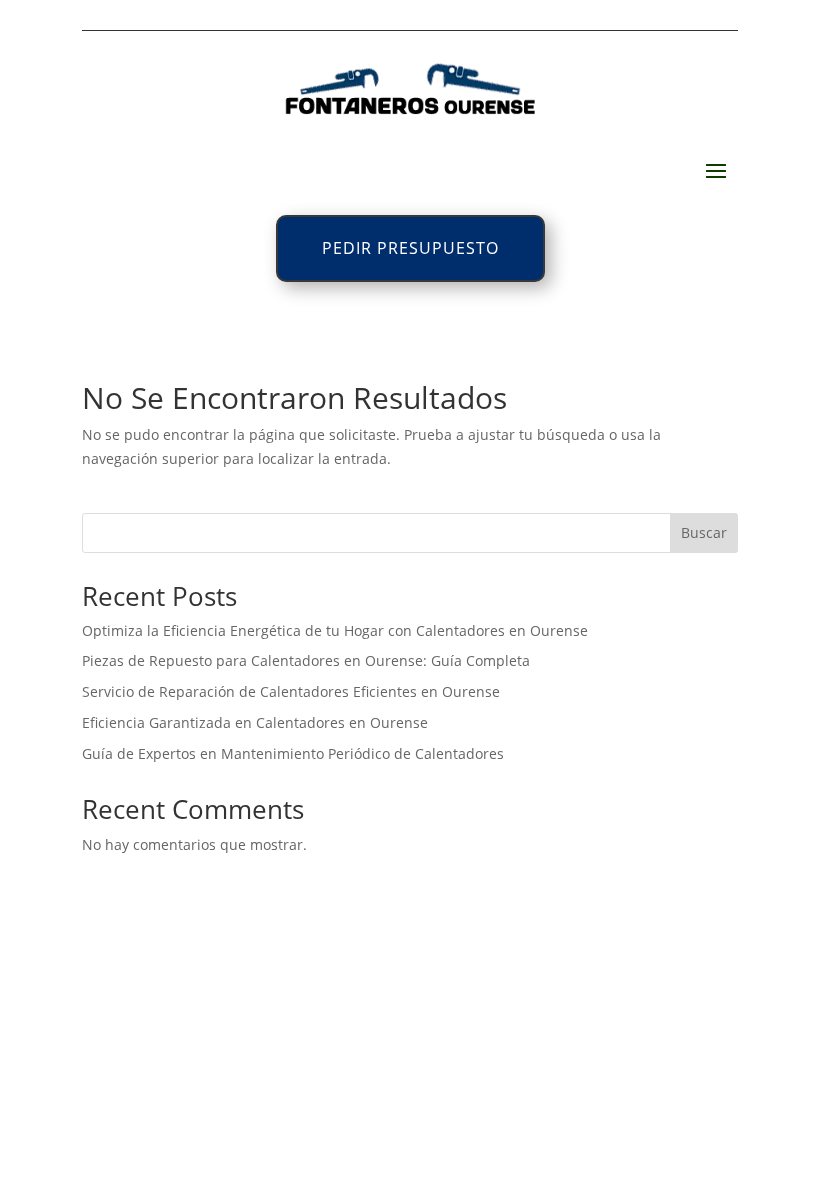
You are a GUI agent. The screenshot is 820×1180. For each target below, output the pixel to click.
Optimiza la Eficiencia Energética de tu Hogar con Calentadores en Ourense (335, 630)
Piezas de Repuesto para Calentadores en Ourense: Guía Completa (306, 660)
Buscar (704, 532)
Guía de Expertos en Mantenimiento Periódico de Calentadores (293, 753)
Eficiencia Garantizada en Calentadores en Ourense (255, 722)
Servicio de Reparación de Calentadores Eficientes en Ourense (291, 691)
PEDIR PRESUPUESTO (410, 248)
